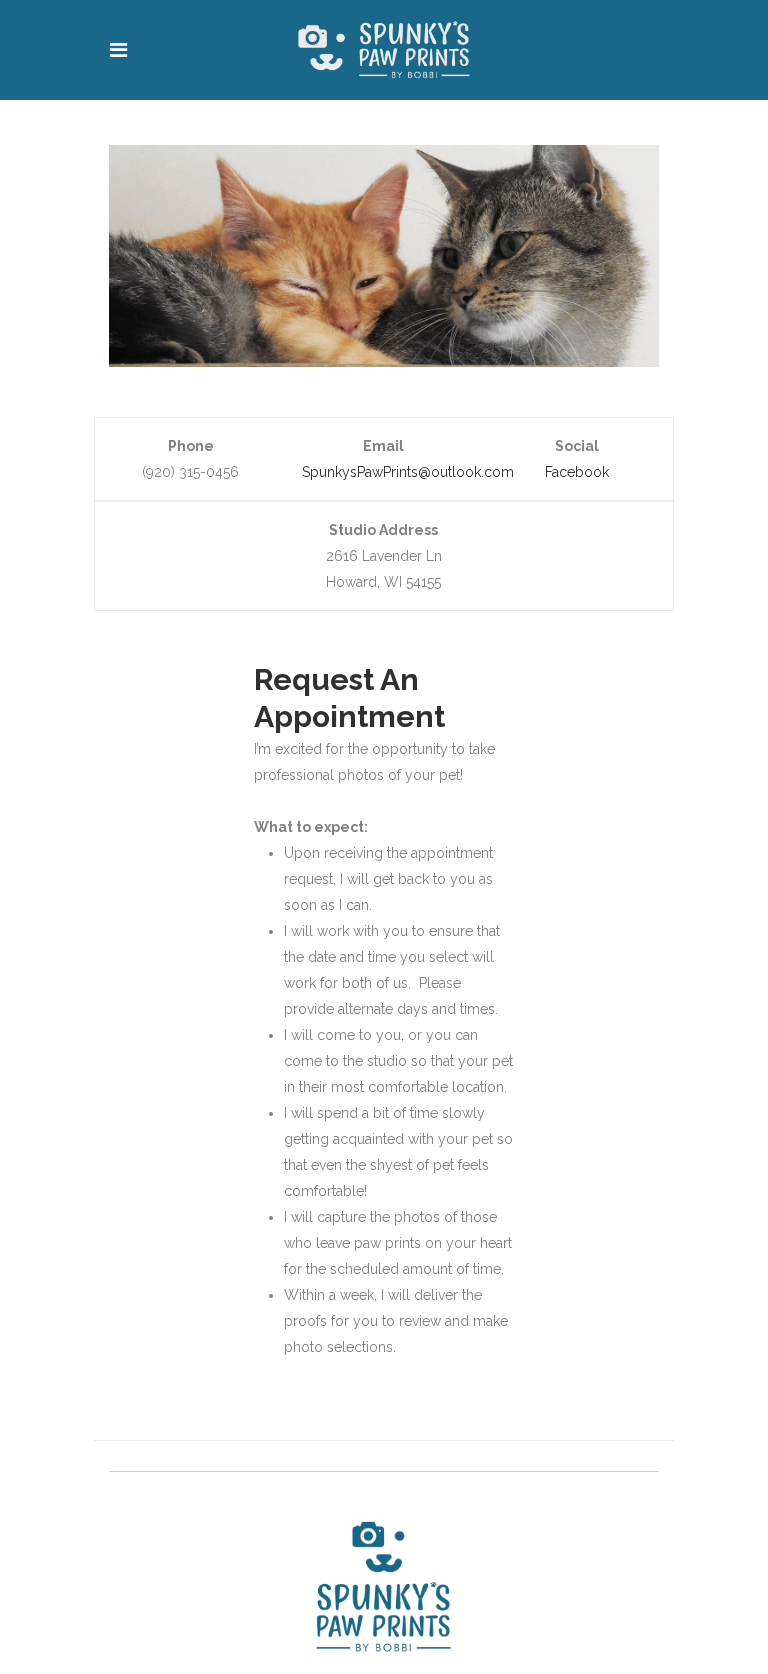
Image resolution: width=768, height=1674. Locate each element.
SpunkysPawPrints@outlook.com (408, 472)
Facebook (577, 472)
